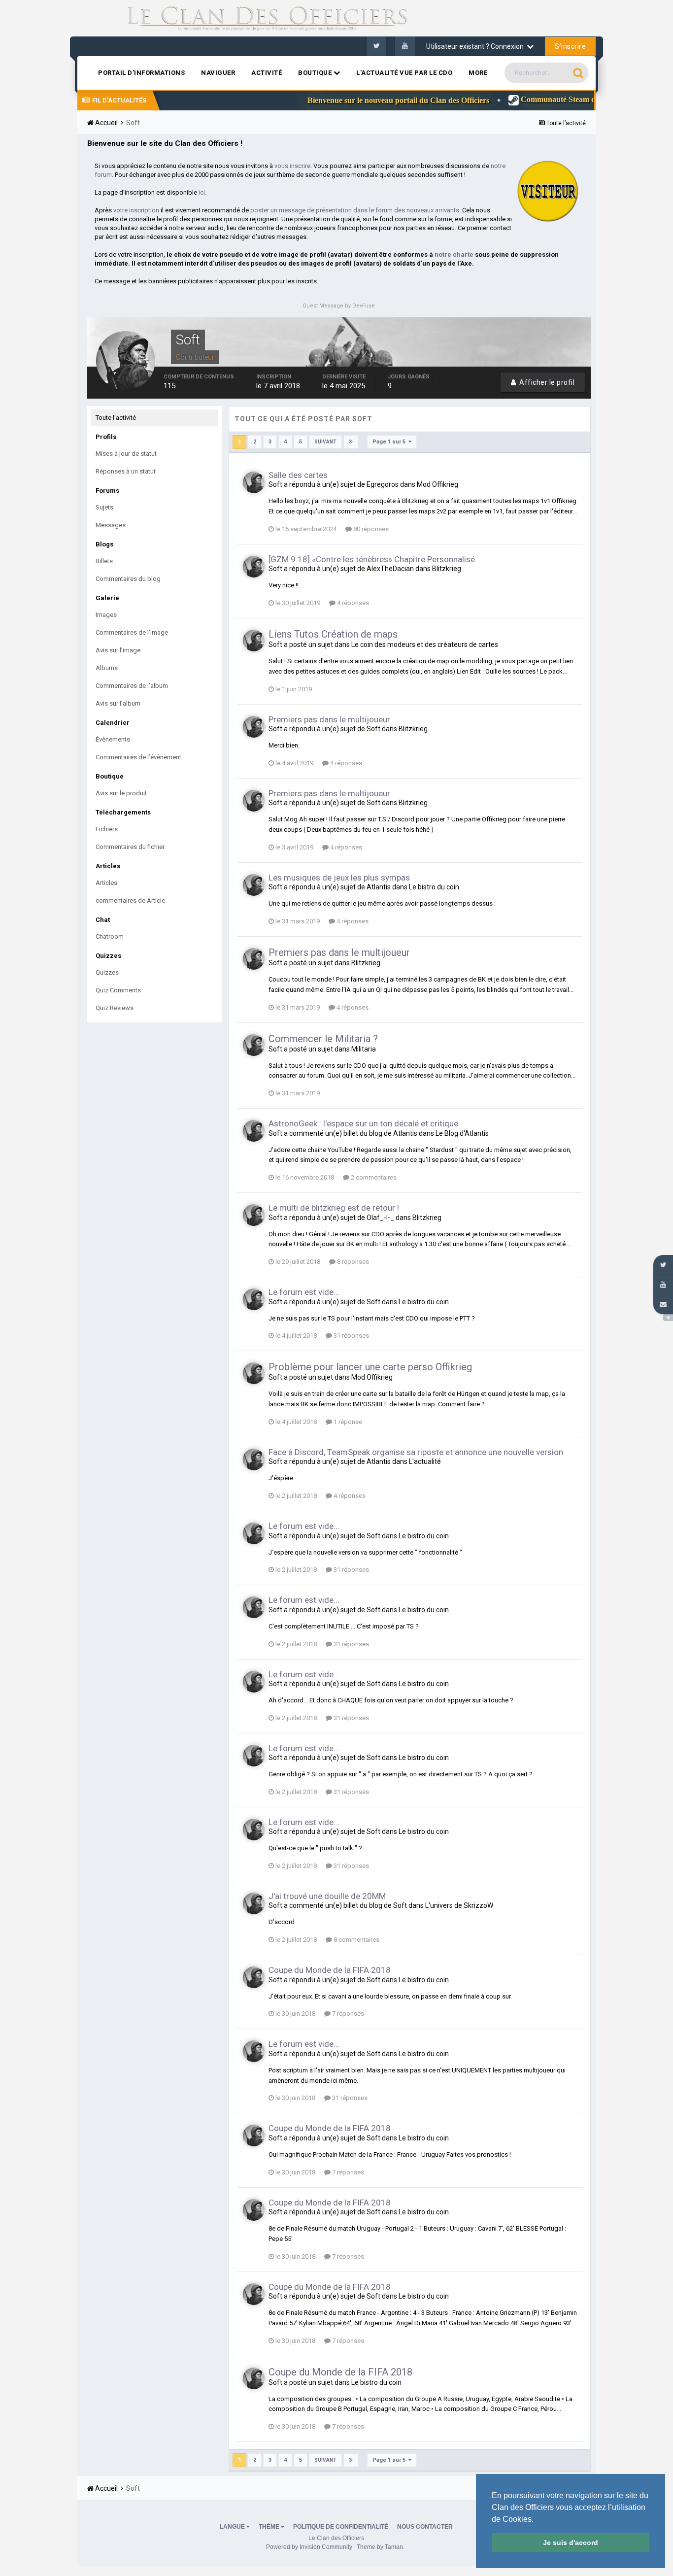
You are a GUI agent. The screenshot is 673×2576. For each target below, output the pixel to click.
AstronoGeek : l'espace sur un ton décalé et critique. (364, 1123)
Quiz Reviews (115, 1008)
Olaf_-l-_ (380, 1218)
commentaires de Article (130, 900)
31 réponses (351, 1336)
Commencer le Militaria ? (323, 1039)
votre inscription (136, 210)
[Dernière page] (351, 442)
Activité (267, 73)
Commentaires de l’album (132, 686)
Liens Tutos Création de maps (333, 634)
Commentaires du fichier (130, 847)
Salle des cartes (298, 475)
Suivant (325, 442)
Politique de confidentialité (341, 2527)
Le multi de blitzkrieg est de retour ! (334, 1208)
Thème (270, 2527)
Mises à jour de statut (126, 454)
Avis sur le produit (121, 793)
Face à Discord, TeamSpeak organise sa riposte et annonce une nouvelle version (416, 1452)
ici (202, 192)
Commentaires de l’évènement (138, 757)
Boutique (316, 73)
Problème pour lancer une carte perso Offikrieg (370, 1367)
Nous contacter (425, 2527)
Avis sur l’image (118, 650)
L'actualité (425, 1461)
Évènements (113, 739)
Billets (104, 561)
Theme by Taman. (381, 2547)
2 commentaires (373, 1177)
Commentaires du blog (128, 579)
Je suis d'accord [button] (571, 2542)
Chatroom (110, 936)
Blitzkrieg (447, 569)
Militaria (364, 1049)
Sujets (104, 507)
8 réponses (352, 1262)
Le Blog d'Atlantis (462, 1133)
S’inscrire (570, 46)
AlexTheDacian (390, 569)
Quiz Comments (118, 990)
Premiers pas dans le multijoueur (329, 719)
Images (106, 615)
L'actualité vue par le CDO (404, 73)
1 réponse (347, 1422)
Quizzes (107, 972)
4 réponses (352, 603)
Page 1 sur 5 (390, 442)
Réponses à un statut (126, 471)
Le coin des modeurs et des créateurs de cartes (425, 644)
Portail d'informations (141, 73)
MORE (478, 73)
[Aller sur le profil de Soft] (254, 482)
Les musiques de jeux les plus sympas (339, 878)
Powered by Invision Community (309, 2547)
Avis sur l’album (118, 703)
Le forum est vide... (304, 1292)
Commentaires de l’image (132, 632)
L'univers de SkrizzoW (459, 1905)
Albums (107, 668)
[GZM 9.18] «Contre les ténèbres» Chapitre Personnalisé (372, 559)
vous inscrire (292, 166)
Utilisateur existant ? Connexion (476, 46)
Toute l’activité (116, 418)
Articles (106, 883)
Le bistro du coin (434, 887)
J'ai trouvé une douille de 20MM (327, 1896)
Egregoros (383, 484)
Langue (233, 2527)
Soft (275, 484)
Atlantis (379, 887)
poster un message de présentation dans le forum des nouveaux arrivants (355, 210)
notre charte (454, 254)
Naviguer (218, 73)
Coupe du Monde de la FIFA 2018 (330, 1970)
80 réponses (370, 529)
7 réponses (347, 2014)
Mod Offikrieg (437, 484)
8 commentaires (356, 1940)
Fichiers (107, 829)
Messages (111, 525)
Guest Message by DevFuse (339, 306)
